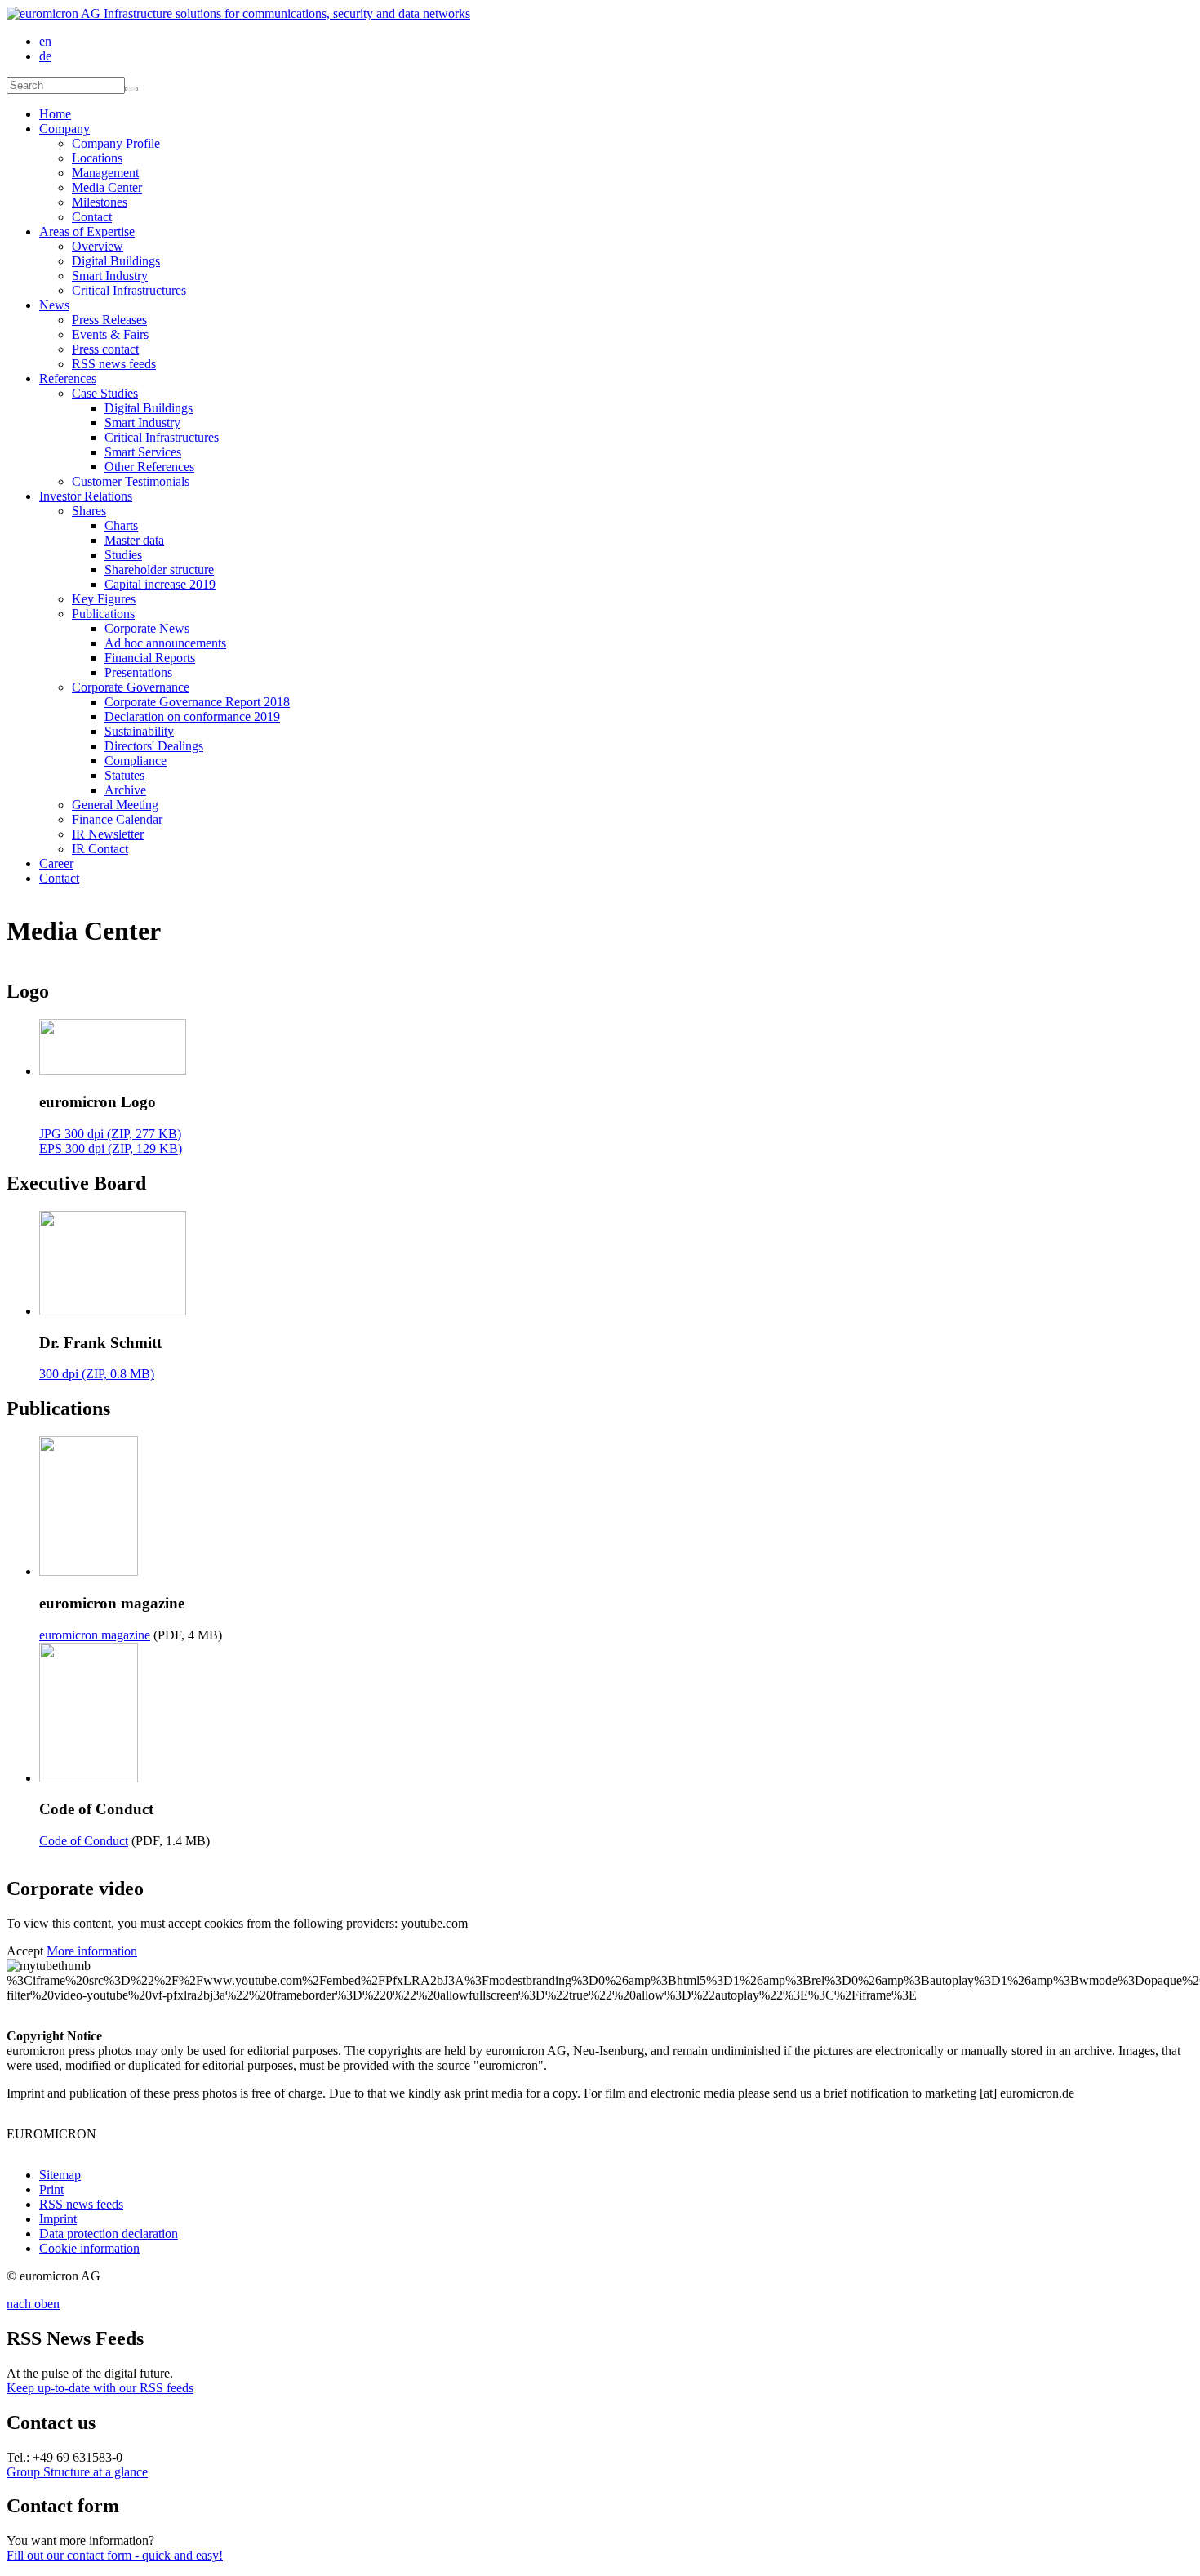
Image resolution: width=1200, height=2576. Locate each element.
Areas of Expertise (87, 231)
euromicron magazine (95, 1635)
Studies (123, 555)
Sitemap (60, 2175)
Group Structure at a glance (77, 2472)
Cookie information (89, 2248)
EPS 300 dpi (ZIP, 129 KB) (111, 1148)
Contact (92, 217)
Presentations (138, 672)
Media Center (107, 187)
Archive (125, 790)
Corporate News (147, 628)
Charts (121, 525)
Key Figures (104, 599)
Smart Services (143, 452)
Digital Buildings (116, 261)
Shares (89, 511)
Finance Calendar (117, 819)
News (54, 305)
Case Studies (105, 393)
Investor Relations (86, 496)
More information (92, 1951)
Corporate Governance (131, 687)
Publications (103, 614)
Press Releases (109, 320)
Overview (98, 246)
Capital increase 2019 (160, 584)
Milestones (100, 202)
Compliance (136, 761)
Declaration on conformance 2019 (192, 716)
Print (51, 2189)
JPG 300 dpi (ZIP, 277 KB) (110, 1134)
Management (105, 173)
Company (64, 129)
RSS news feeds (114, 364)
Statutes (124, 775)
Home (55, 114)
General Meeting (115, 805)
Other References (149, 467)
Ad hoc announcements (165, 643)
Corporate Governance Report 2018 (197, 702)
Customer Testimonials (131, 481)
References (68, 378)
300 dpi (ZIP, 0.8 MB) (97, 1374)
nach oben (33, 2304)
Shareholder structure (159, 569)
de (45, 56)
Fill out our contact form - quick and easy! (115, 2555)
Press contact (105, 349)
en (45, 41)
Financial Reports (150, 658)
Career (56, 863)
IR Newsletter (108, 834)
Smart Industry (110, 276)
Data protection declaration (109, 2233)
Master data (134, 540)
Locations (97, 158)
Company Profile (116, 143)
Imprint (58, 2219)
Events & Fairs (110, 334)
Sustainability (139, 731)
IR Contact (100, 849)
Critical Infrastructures (129, 290)
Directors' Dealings (154, 746)
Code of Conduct (84, 1841)
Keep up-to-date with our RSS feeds (100, 2388)
